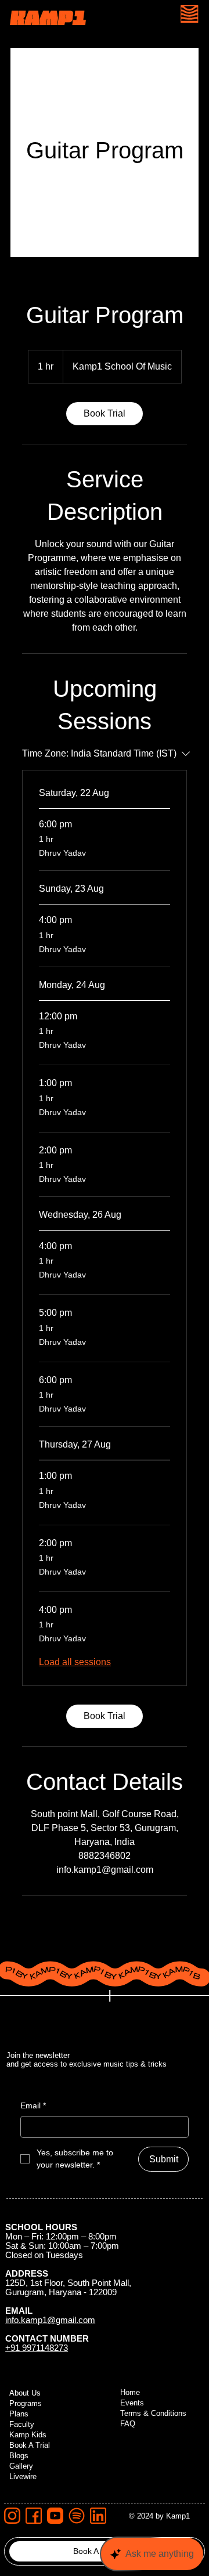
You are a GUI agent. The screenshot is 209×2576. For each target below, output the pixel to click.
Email (33, 2105)
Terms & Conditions (153, 2414)
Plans (19, 2414)
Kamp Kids (28, 2435)
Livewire (23, 2477)
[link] (105, 414)
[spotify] (77, 2516)
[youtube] (55, 2516)
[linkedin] (98, 2516)
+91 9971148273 (37, 2348)
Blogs (19, 2456)
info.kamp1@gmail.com (50, 2320)
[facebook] (34, 2516)
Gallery (21, 2466)
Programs (26, 2404)
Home (130, 2393)
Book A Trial (30, 2445)
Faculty (22, 2425)
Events (132, 2403)
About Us (25, 2393)
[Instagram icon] (12, 2516)
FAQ (128, 2424)
